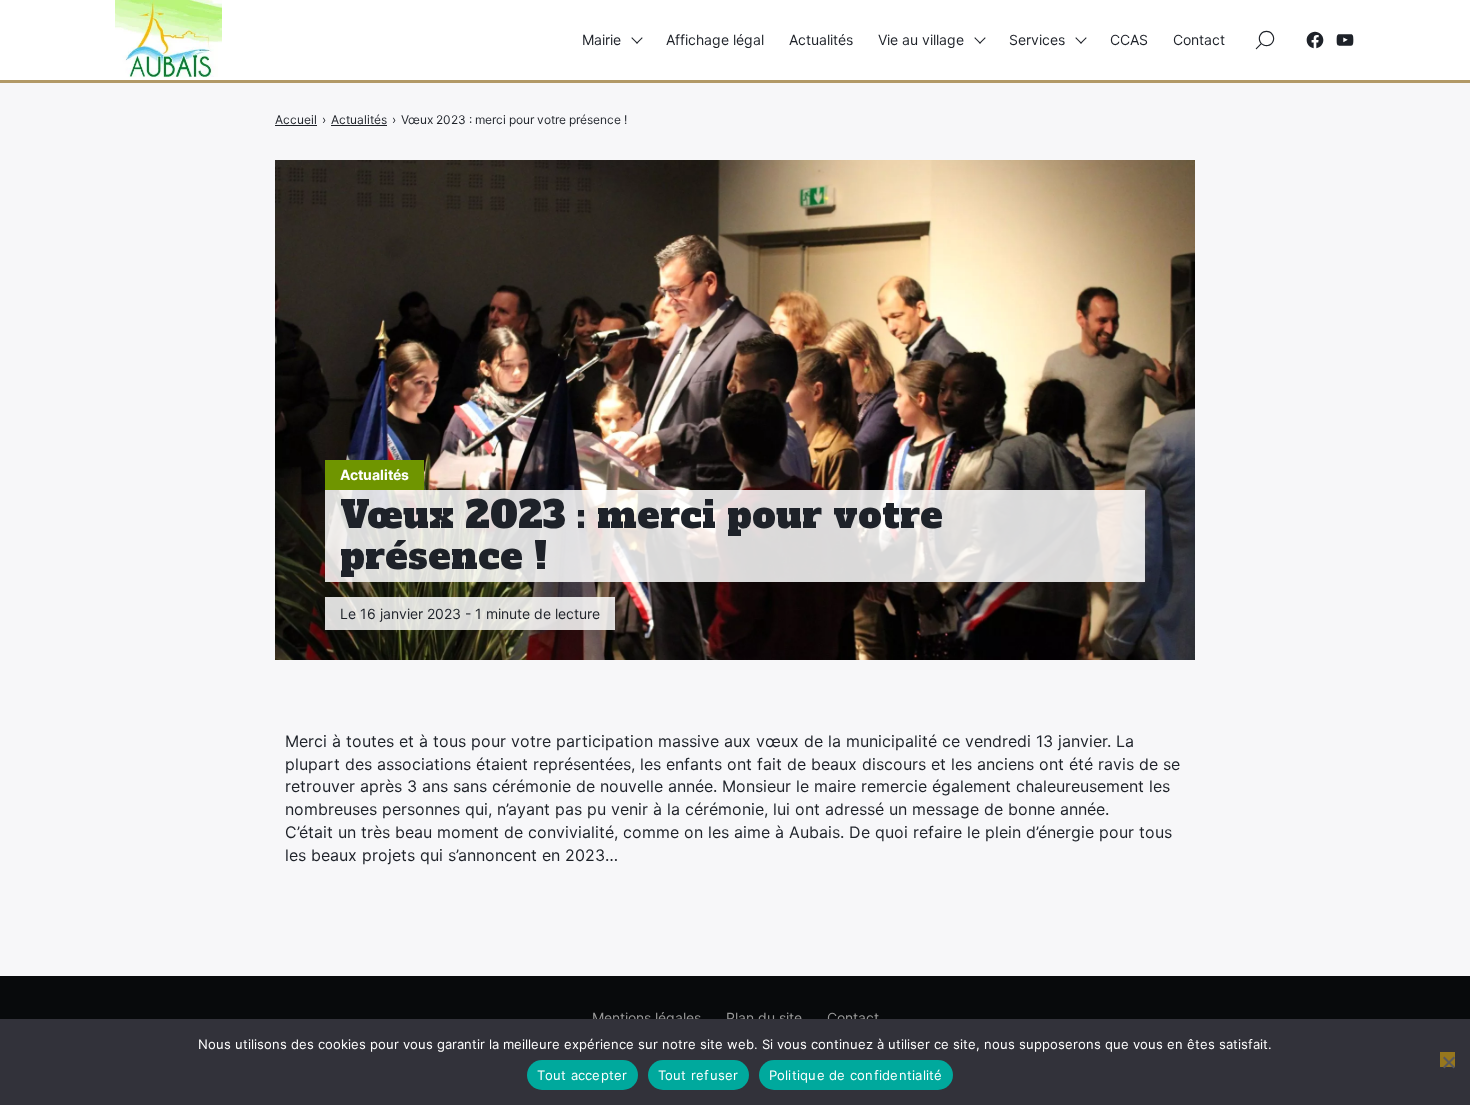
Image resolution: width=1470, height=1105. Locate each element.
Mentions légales (646, 1017)
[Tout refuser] (1447, 1059)
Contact (1199, 39)
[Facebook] (1315, 40)
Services (1037, 39)
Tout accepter (582, 1075)
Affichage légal (715, 39)
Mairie (601, 39)
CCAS (1129, 39)
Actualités (821, 39)
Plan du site (764, 1017)
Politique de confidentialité (856, 1075)
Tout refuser (698, 1075)
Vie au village (921, 39)
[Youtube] (1345, 40)
